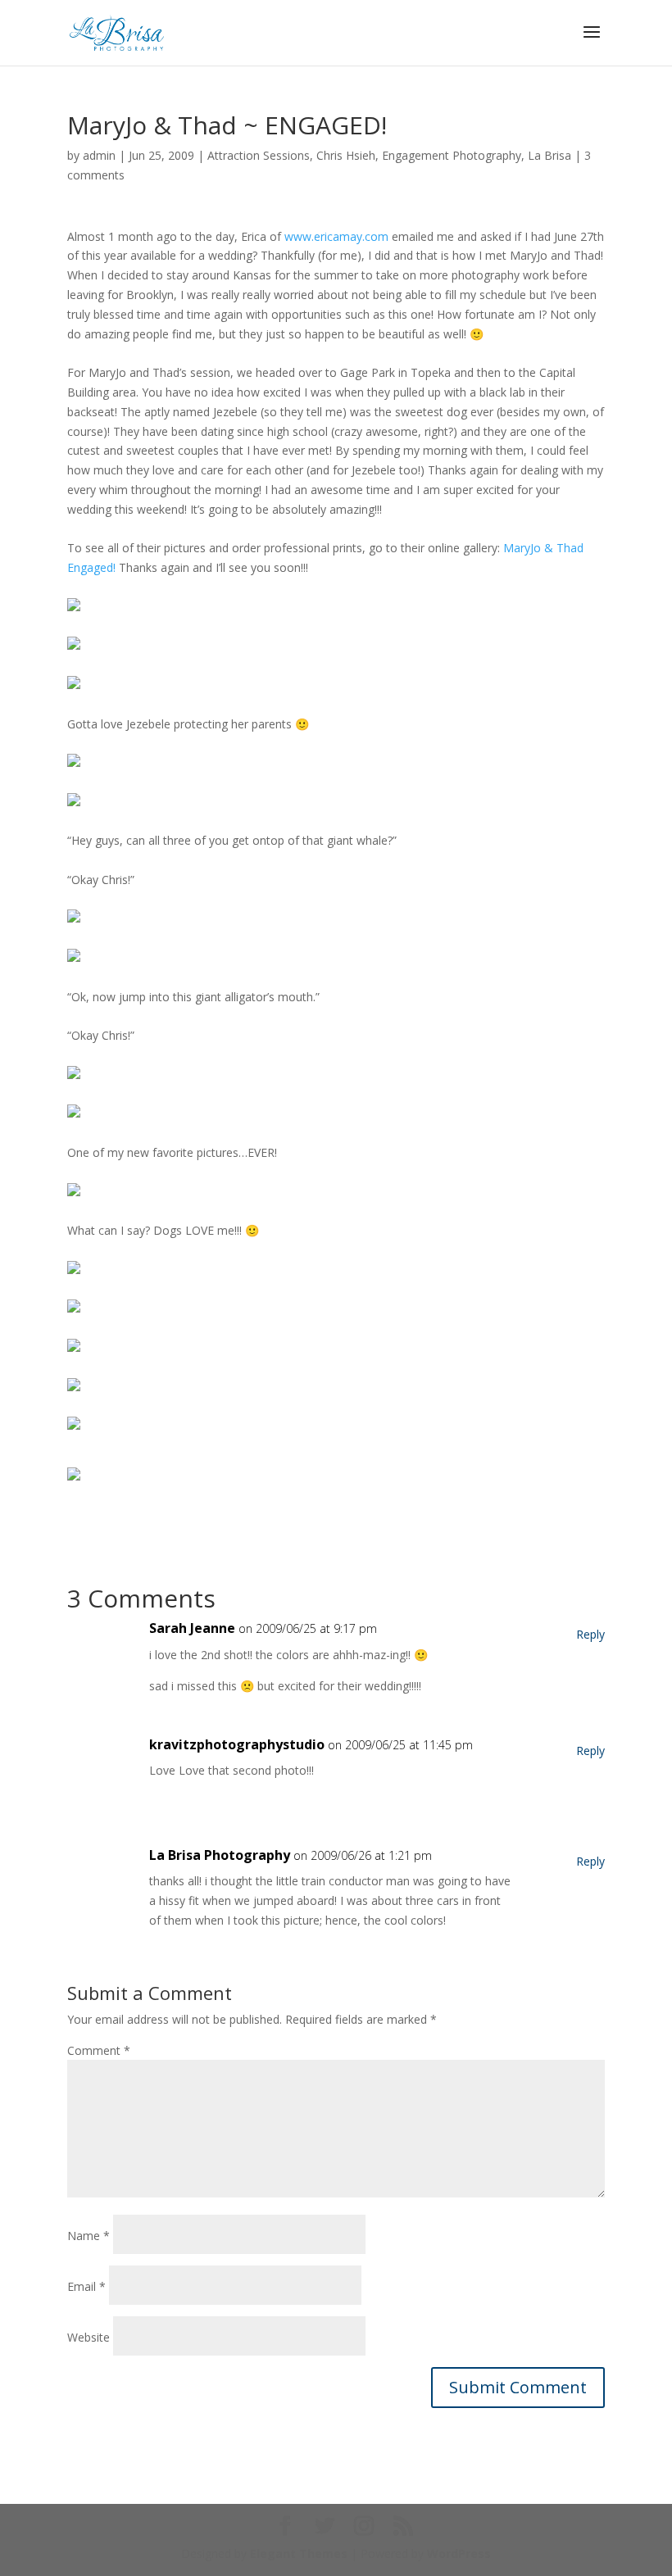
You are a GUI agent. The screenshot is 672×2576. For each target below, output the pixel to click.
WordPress (459, 2553)
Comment (99, 2050)
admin (99, 155)
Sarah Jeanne (192, 1628)
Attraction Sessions (259, 155)
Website (89, 2337)
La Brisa (549, 155)
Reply (590, 1634)
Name (89, 2236)
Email (86, 2286)
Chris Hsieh (346, 155)
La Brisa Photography (220, 1855)
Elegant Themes (299, 2553)
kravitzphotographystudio (237, 1744)
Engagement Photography (452, 155)
